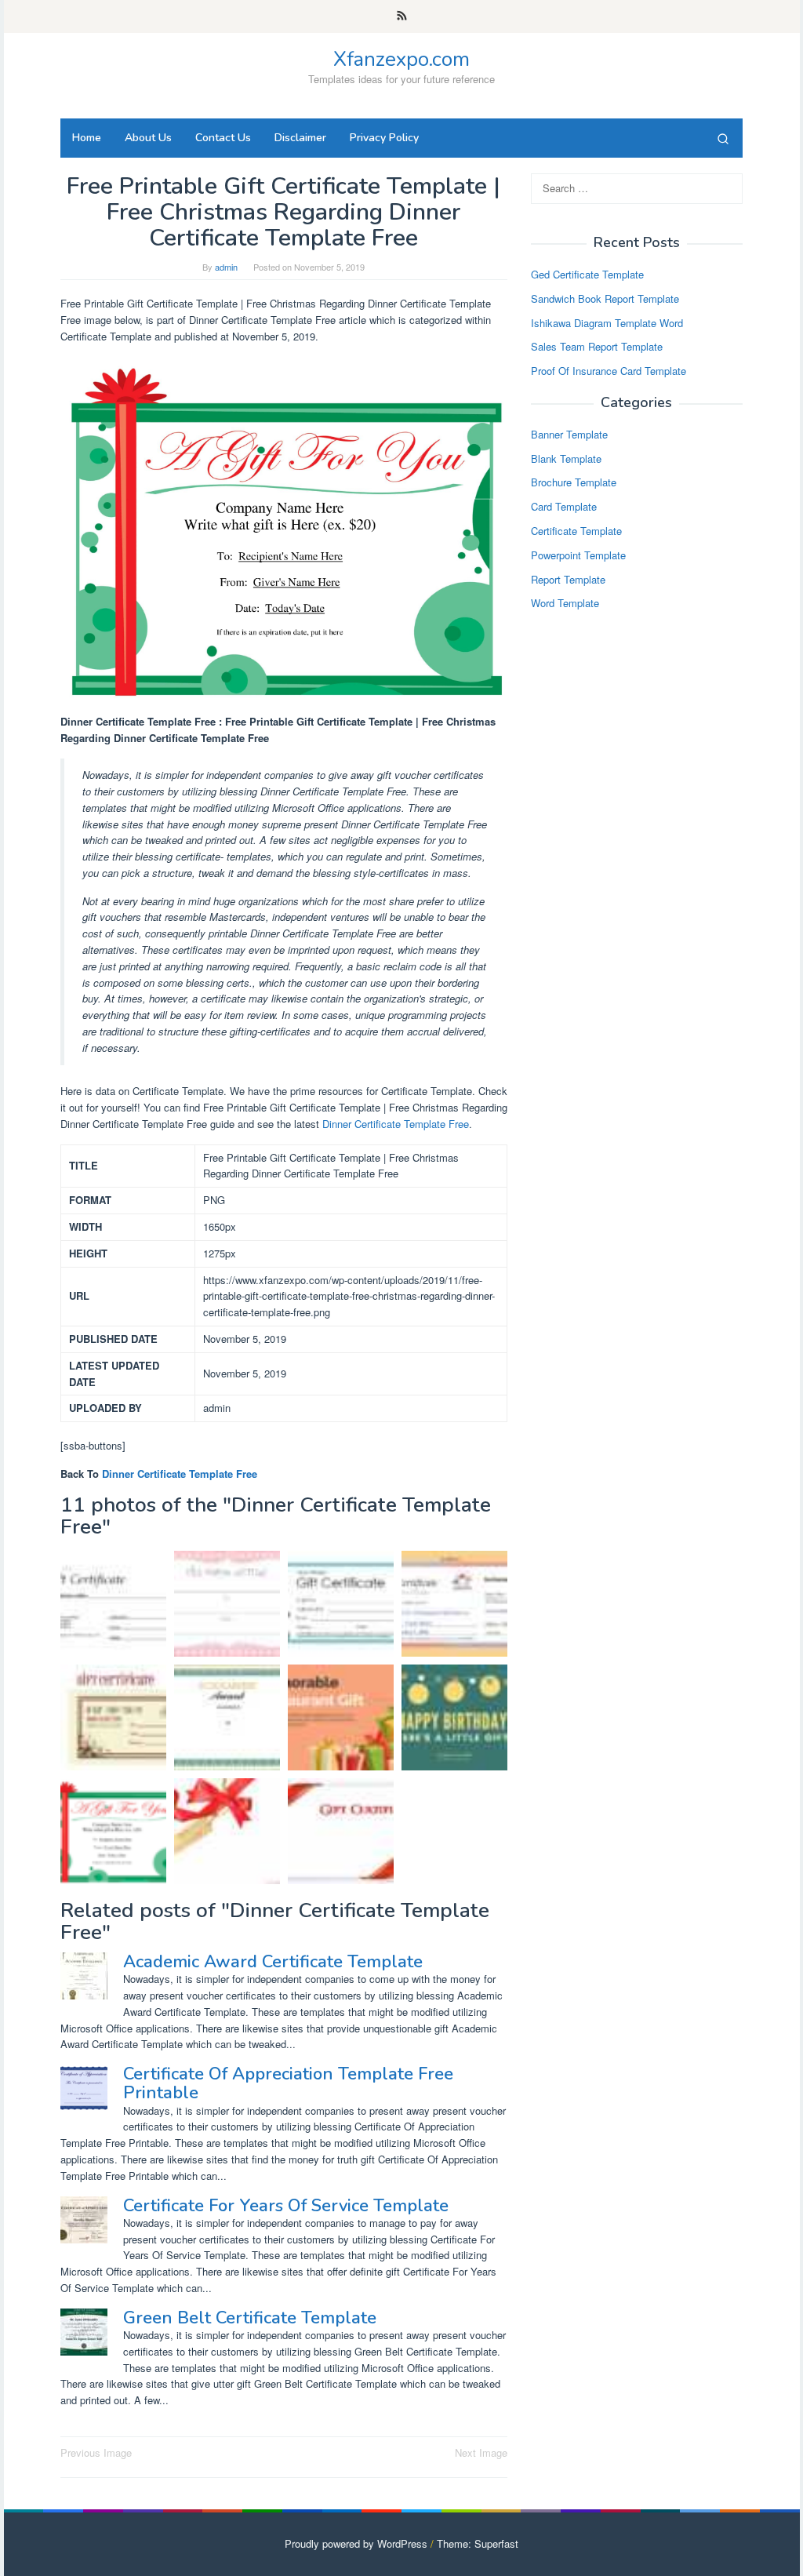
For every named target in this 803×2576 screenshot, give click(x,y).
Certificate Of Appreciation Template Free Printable (288, 2083)
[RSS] (402, 16)
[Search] (723, 138)
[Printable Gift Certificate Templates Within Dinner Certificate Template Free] (341, 1831)
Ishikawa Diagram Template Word (607, 323)
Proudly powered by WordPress (356, 2543)
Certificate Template (576, 531)
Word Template (565, 603)
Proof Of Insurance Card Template (609, 371)
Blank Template (566, 458)
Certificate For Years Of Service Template (286, 2206)
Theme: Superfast (478, 2543)
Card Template (564, 506)
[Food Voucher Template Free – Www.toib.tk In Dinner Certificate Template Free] (227, 1717)
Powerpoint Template (578, 555)
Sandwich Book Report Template (605, 298)
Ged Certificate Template (587, 274)
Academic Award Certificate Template (273, 1962)
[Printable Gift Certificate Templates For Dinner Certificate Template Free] (227, 1831)
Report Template (568, 579)
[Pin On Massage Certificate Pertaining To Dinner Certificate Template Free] (113, 1717)
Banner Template (569, 434)
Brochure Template (574, 482)
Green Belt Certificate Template (250, 2318)
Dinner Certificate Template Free (396, 1124)
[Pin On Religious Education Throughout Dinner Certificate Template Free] (227, 1604)
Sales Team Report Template (597, 346)
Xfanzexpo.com (401, 59)
